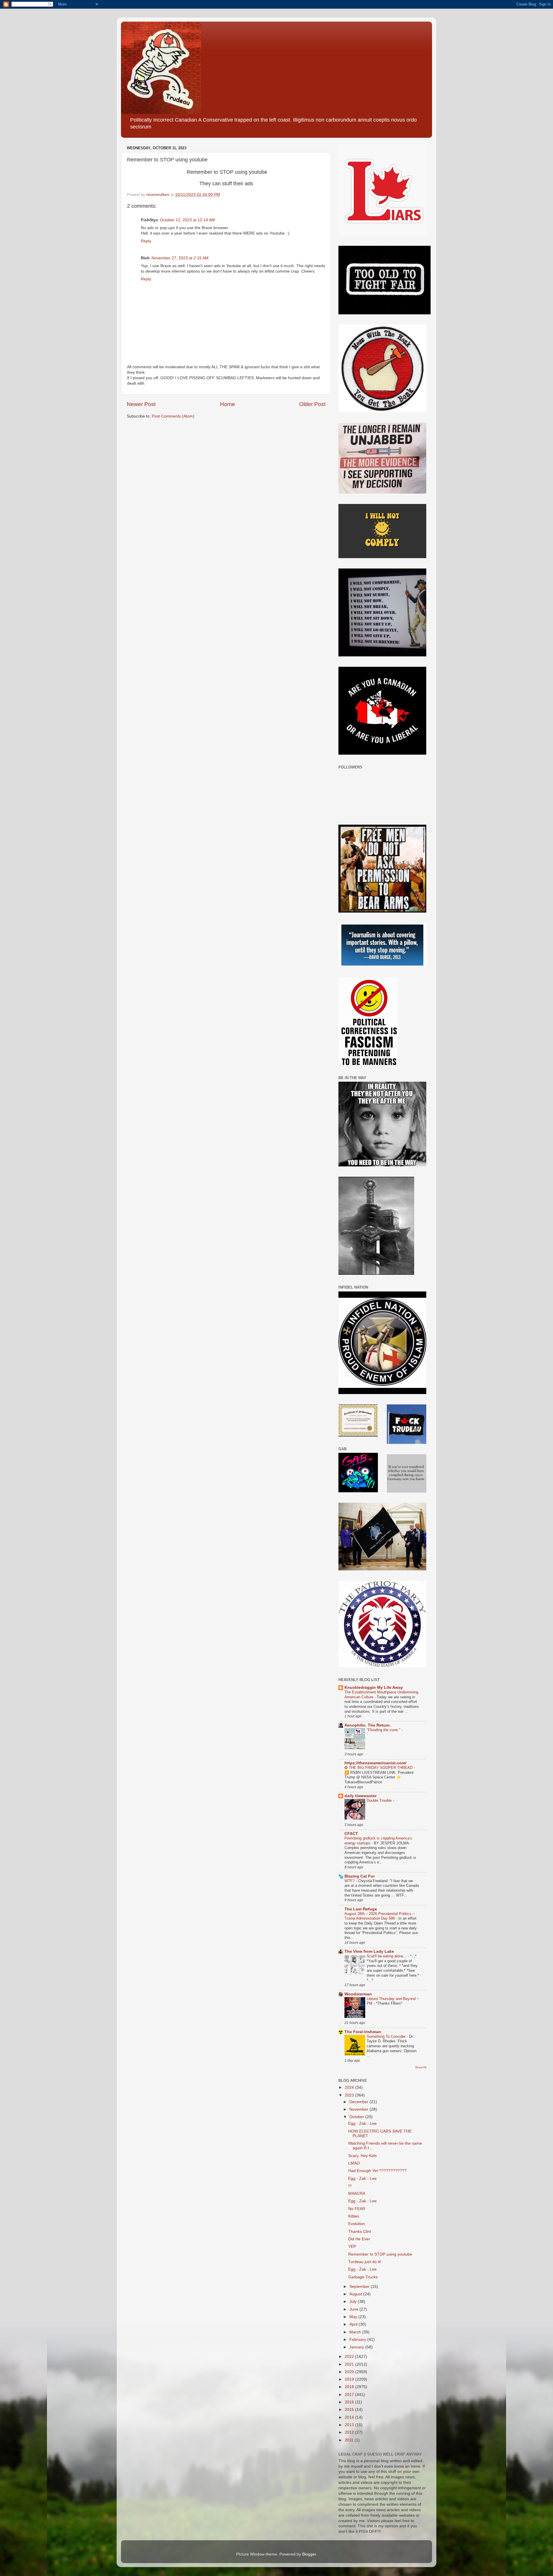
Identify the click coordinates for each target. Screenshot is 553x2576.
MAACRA (357, 2193)
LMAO (354, 2163)
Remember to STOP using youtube (380, 2254)
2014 (350, 2417)
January (357, 2347)
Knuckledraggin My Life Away (374, 1688)
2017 (350, 2395)
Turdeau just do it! (365, 2262)
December (359, 2102)
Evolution (357, 2224)
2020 (350, 2372)
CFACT (351, 1834)
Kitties (354, 2216)
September (360, 2287)
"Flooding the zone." (384, 1730)
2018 (350, 2387)
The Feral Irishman (363, 2032)
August (356, 2294)
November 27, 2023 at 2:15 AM (180, 258)
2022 (350, 2357)
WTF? (350, 1881)
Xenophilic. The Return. (368, 1725)
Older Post (312, 404)
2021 (350, 2364)
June (354, 2309)
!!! (350, 2186)
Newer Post (141, 404)
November (359, 2109)
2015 (350, 2410)
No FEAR (357, 2209)
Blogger (309, 2554)
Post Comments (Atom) (173, 416)
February (358, 2340)
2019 (350, 2379)
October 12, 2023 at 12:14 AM (187, 220)
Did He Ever (359, 2239)
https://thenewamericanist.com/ (375, 1763)
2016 (350, 2402)
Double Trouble (380, 1800)
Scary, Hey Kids (362, 2156)
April (354, 2324)
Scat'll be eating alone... (387, 1956)
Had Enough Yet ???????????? (377, 2171)
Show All (421, 2067)
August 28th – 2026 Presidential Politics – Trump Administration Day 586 (379, 1916)
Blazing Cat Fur (360, 1876)
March (356, 2332)
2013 (350, 2425)
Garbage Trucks (363, 2277)
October (357, 2117)
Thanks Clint (360, 2232)
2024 (350, 2087)
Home (228, 404)
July (354, 2302)
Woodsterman (358, 1994)
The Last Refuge (361, 1909)
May (354, 2317)
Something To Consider (387, 2036)
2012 (350, 2432)
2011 (350, 2440)
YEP (352, 2247)
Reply (146, 241)
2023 (350, 2095)
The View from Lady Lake (369, 1951)
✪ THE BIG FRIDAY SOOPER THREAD (379, 1768)
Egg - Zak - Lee (362, 2123)
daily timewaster (360, 1796)
